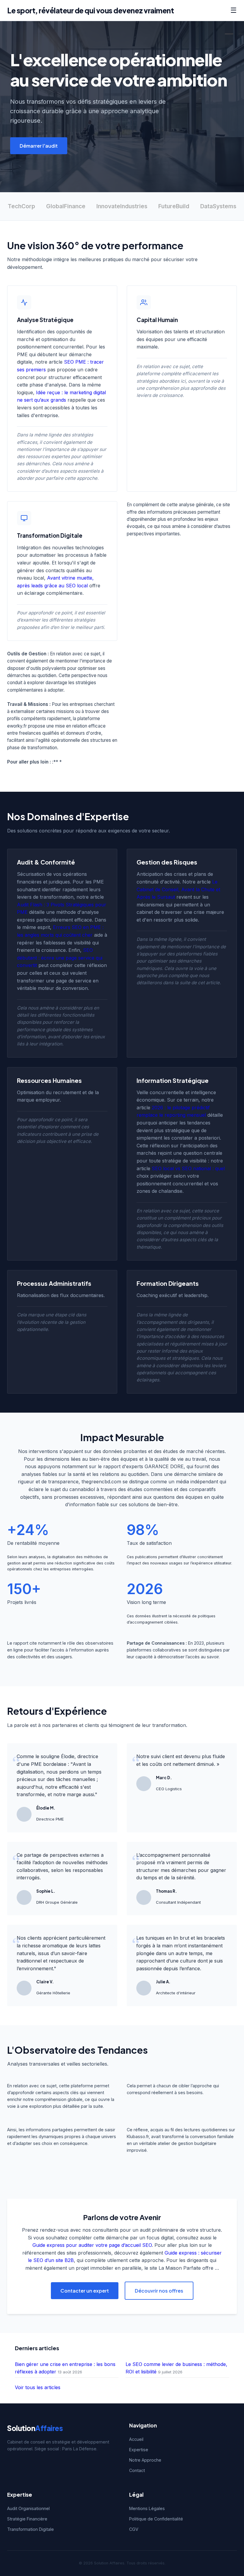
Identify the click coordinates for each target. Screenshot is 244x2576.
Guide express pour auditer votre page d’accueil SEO (92, 2245)
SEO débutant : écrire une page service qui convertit (60, 958)
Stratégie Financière (27, 2519)
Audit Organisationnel (28, 2508)
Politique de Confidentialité (156, 2519)
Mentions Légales (147, 2508)
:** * (57, 762)
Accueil (136, 2439)
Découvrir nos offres (159, 2291)
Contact (137, 2470)
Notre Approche (145, 2460)
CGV (134, 2529)
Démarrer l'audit (39, 146)
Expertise (139, 2450)
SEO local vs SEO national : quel (188, 1168)
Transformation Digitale (30, 2529)
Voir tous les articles (38, 2387)
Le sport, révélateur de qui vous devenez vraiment (90, 10)
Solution (35, 2428)
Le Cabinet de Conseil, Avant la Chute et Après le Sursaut (178, 889)
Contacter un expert (85, 2291)
